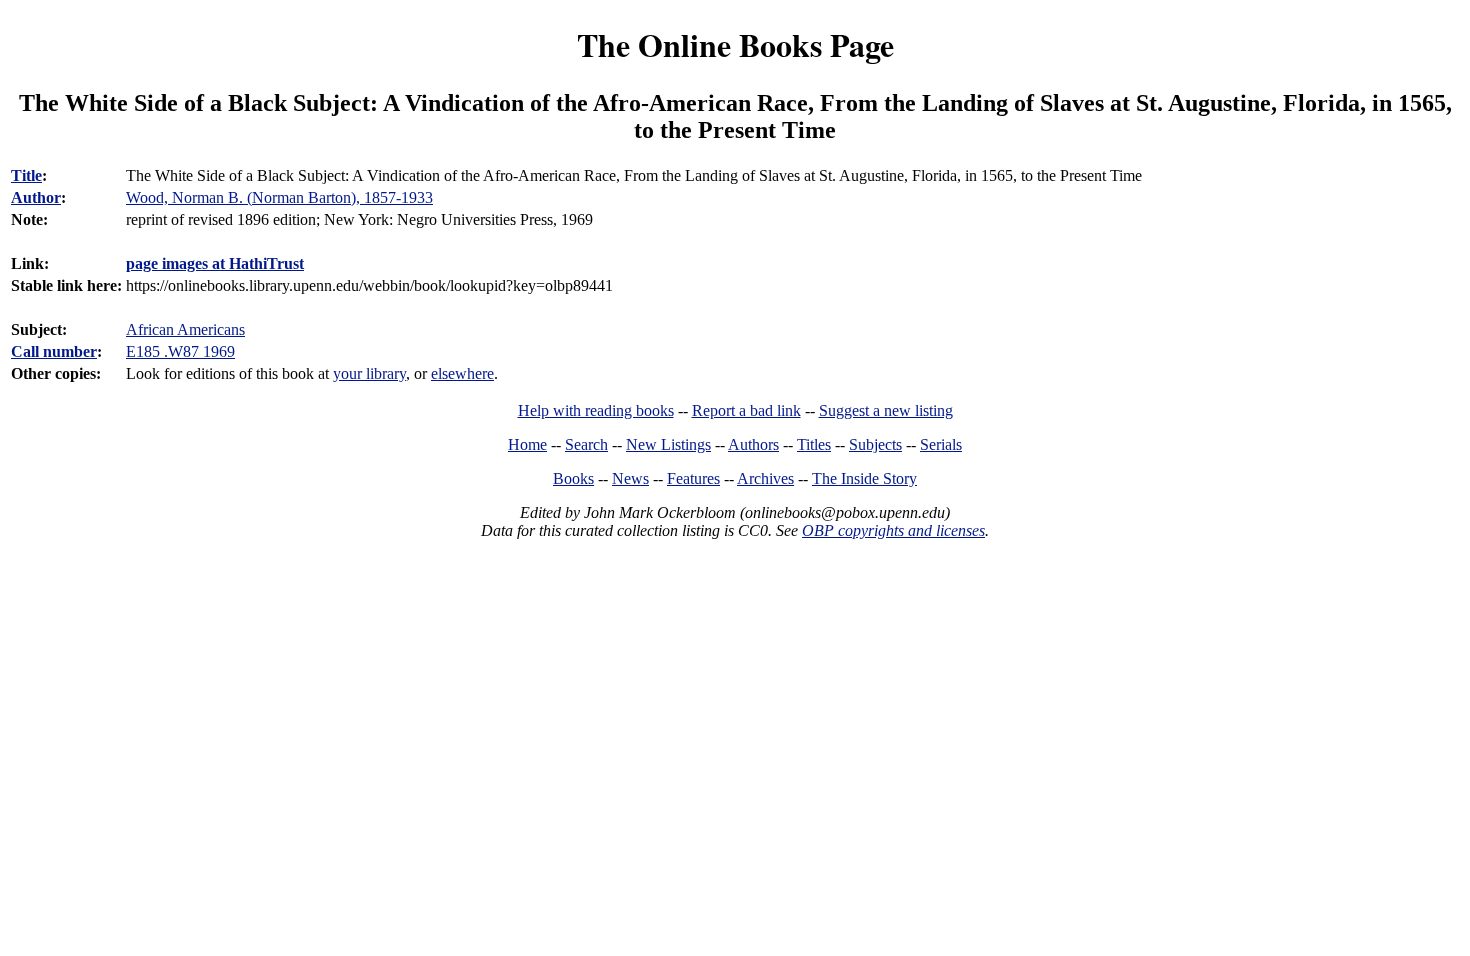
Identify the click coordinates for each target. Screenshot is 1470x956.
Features (693, 478)
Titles (814, 444)
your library (369, 373)
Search (586, 444)
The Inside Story (864, 478)
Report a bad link (746, 410)
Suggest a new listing (886, 410)
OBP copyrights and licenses (893, 530)
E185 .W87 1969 (180, 351)
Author (36, 197)
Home (527, 444)
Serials (941, 444)
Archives (765, 478)
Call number (54, 351)
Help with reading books (596, 410)
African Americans (185, 329)
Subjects (875, 444)
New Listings (668, 444)
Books (573, 478)
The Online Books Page (735, 44)
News (630, 478)
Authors (753, 444)
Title (26, 175)
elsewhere (462, 373)
